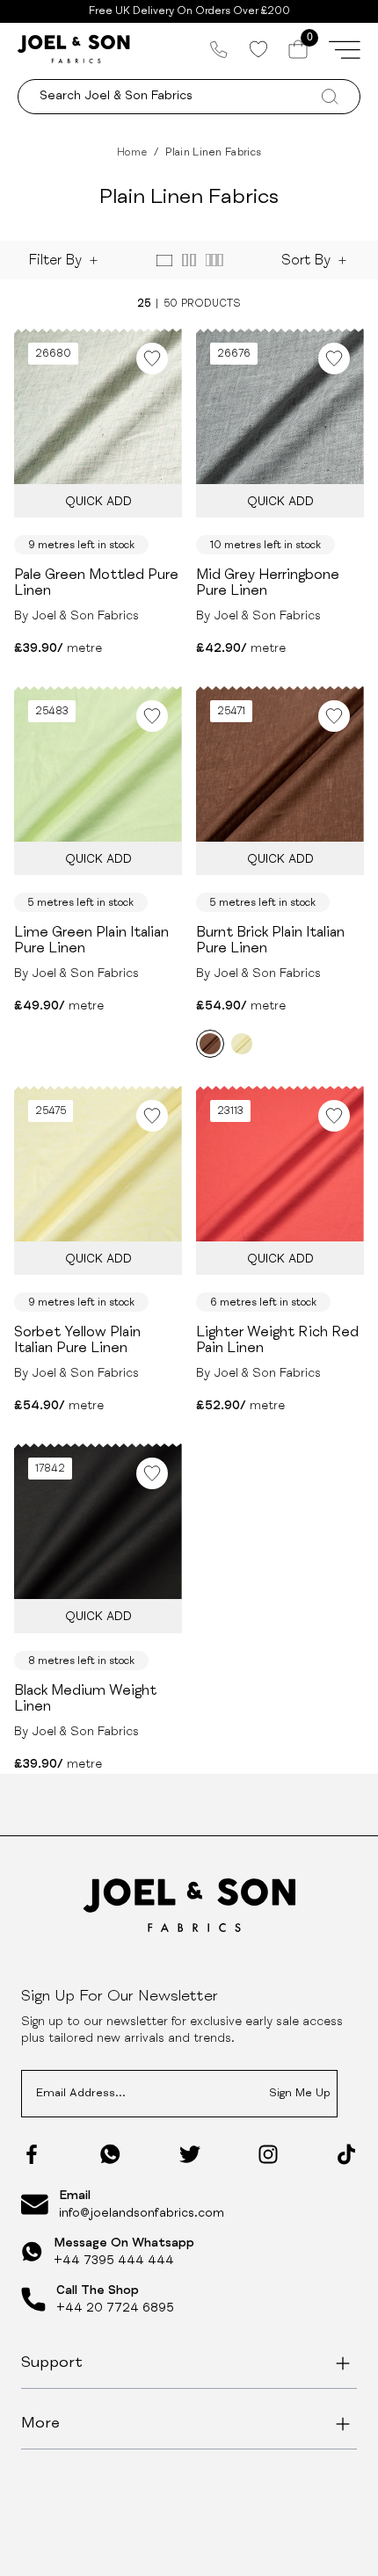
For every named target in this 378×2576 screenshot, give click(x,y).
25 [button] (144, 304)
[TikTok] (346, 2154)
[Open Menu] (345, 49)
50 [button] (171, 304)
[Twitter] (190, 2154)
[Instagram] (268, 2154)
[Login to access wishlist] (152, 358)
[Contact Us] (219, 49)
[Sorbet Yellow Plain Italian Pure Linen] (242, 1044)
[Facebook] (32, 2154)
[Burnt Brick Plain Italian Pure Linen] (210, 1044)
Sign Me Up (300, 2094)
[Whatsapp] (110, 2154)
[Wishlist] (258, 49)
